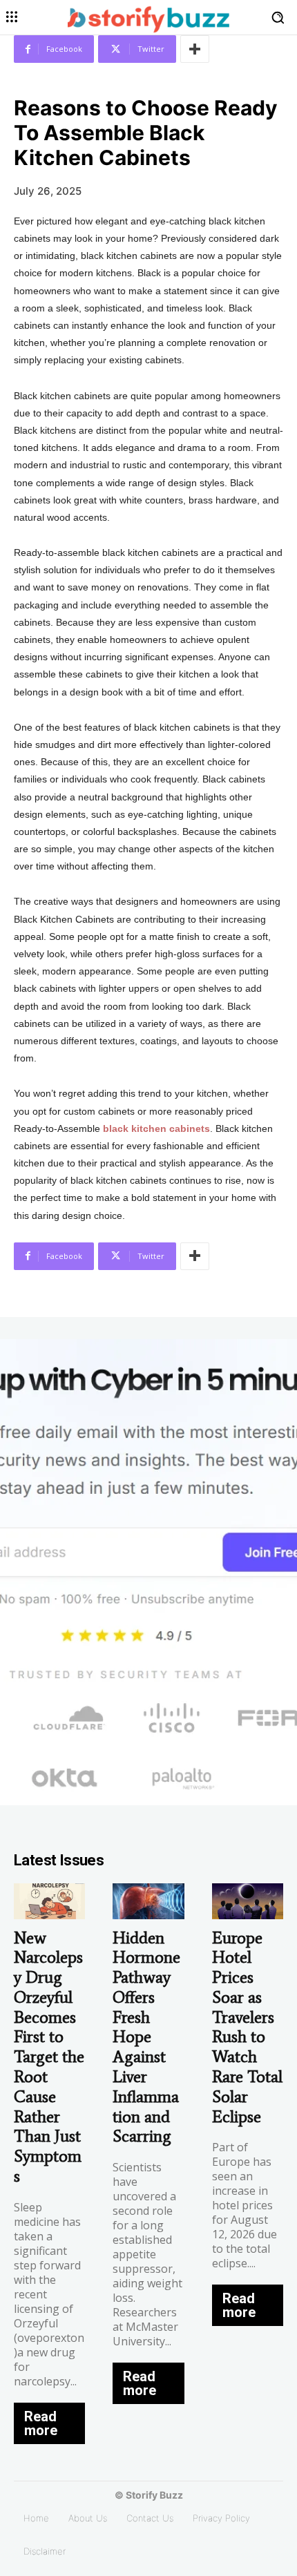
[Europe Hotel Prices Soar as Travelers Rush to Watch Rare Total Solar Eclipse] (248, 1901)
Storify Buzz (154, 2495)
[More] (195, 49)
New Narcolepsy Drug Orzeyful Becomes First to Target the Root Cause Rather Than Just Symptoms (49, 2057)
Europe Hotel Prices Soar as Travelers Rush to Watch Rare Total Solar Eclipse (247, 2027)
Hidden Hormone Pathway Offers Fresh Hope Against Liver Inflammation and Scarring (146, 2037)
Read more (41, 2423)
